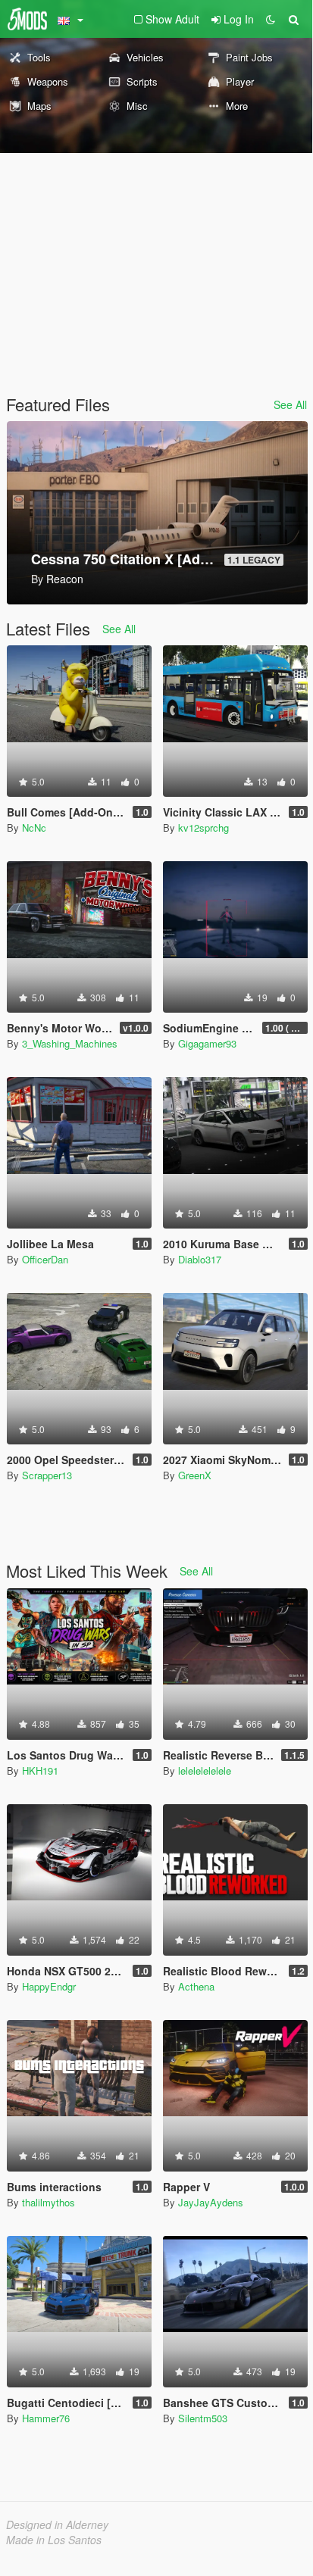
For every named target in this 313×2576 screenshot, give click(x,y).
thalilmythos (49, 2202)
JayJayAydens (211, 2202)
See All (290, 404)
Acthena (196, 1986)
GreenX (195, 1475)
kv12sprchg (203, 827)
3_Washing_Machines (70, 1043)
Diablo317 (200, 1259)
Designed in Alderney (57, 2524)
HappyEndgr (49, 1986)
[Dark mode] (271, 19)
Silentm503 (203, 2418)
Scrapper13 (47, 1475)
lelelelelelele (205, 1770)
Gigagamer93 (207, 1043)
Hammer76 (46, 2418)
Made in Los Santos (54, 2540)
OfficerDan (45, 1259)
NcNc (34, 827)
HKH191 (40, 1770)
